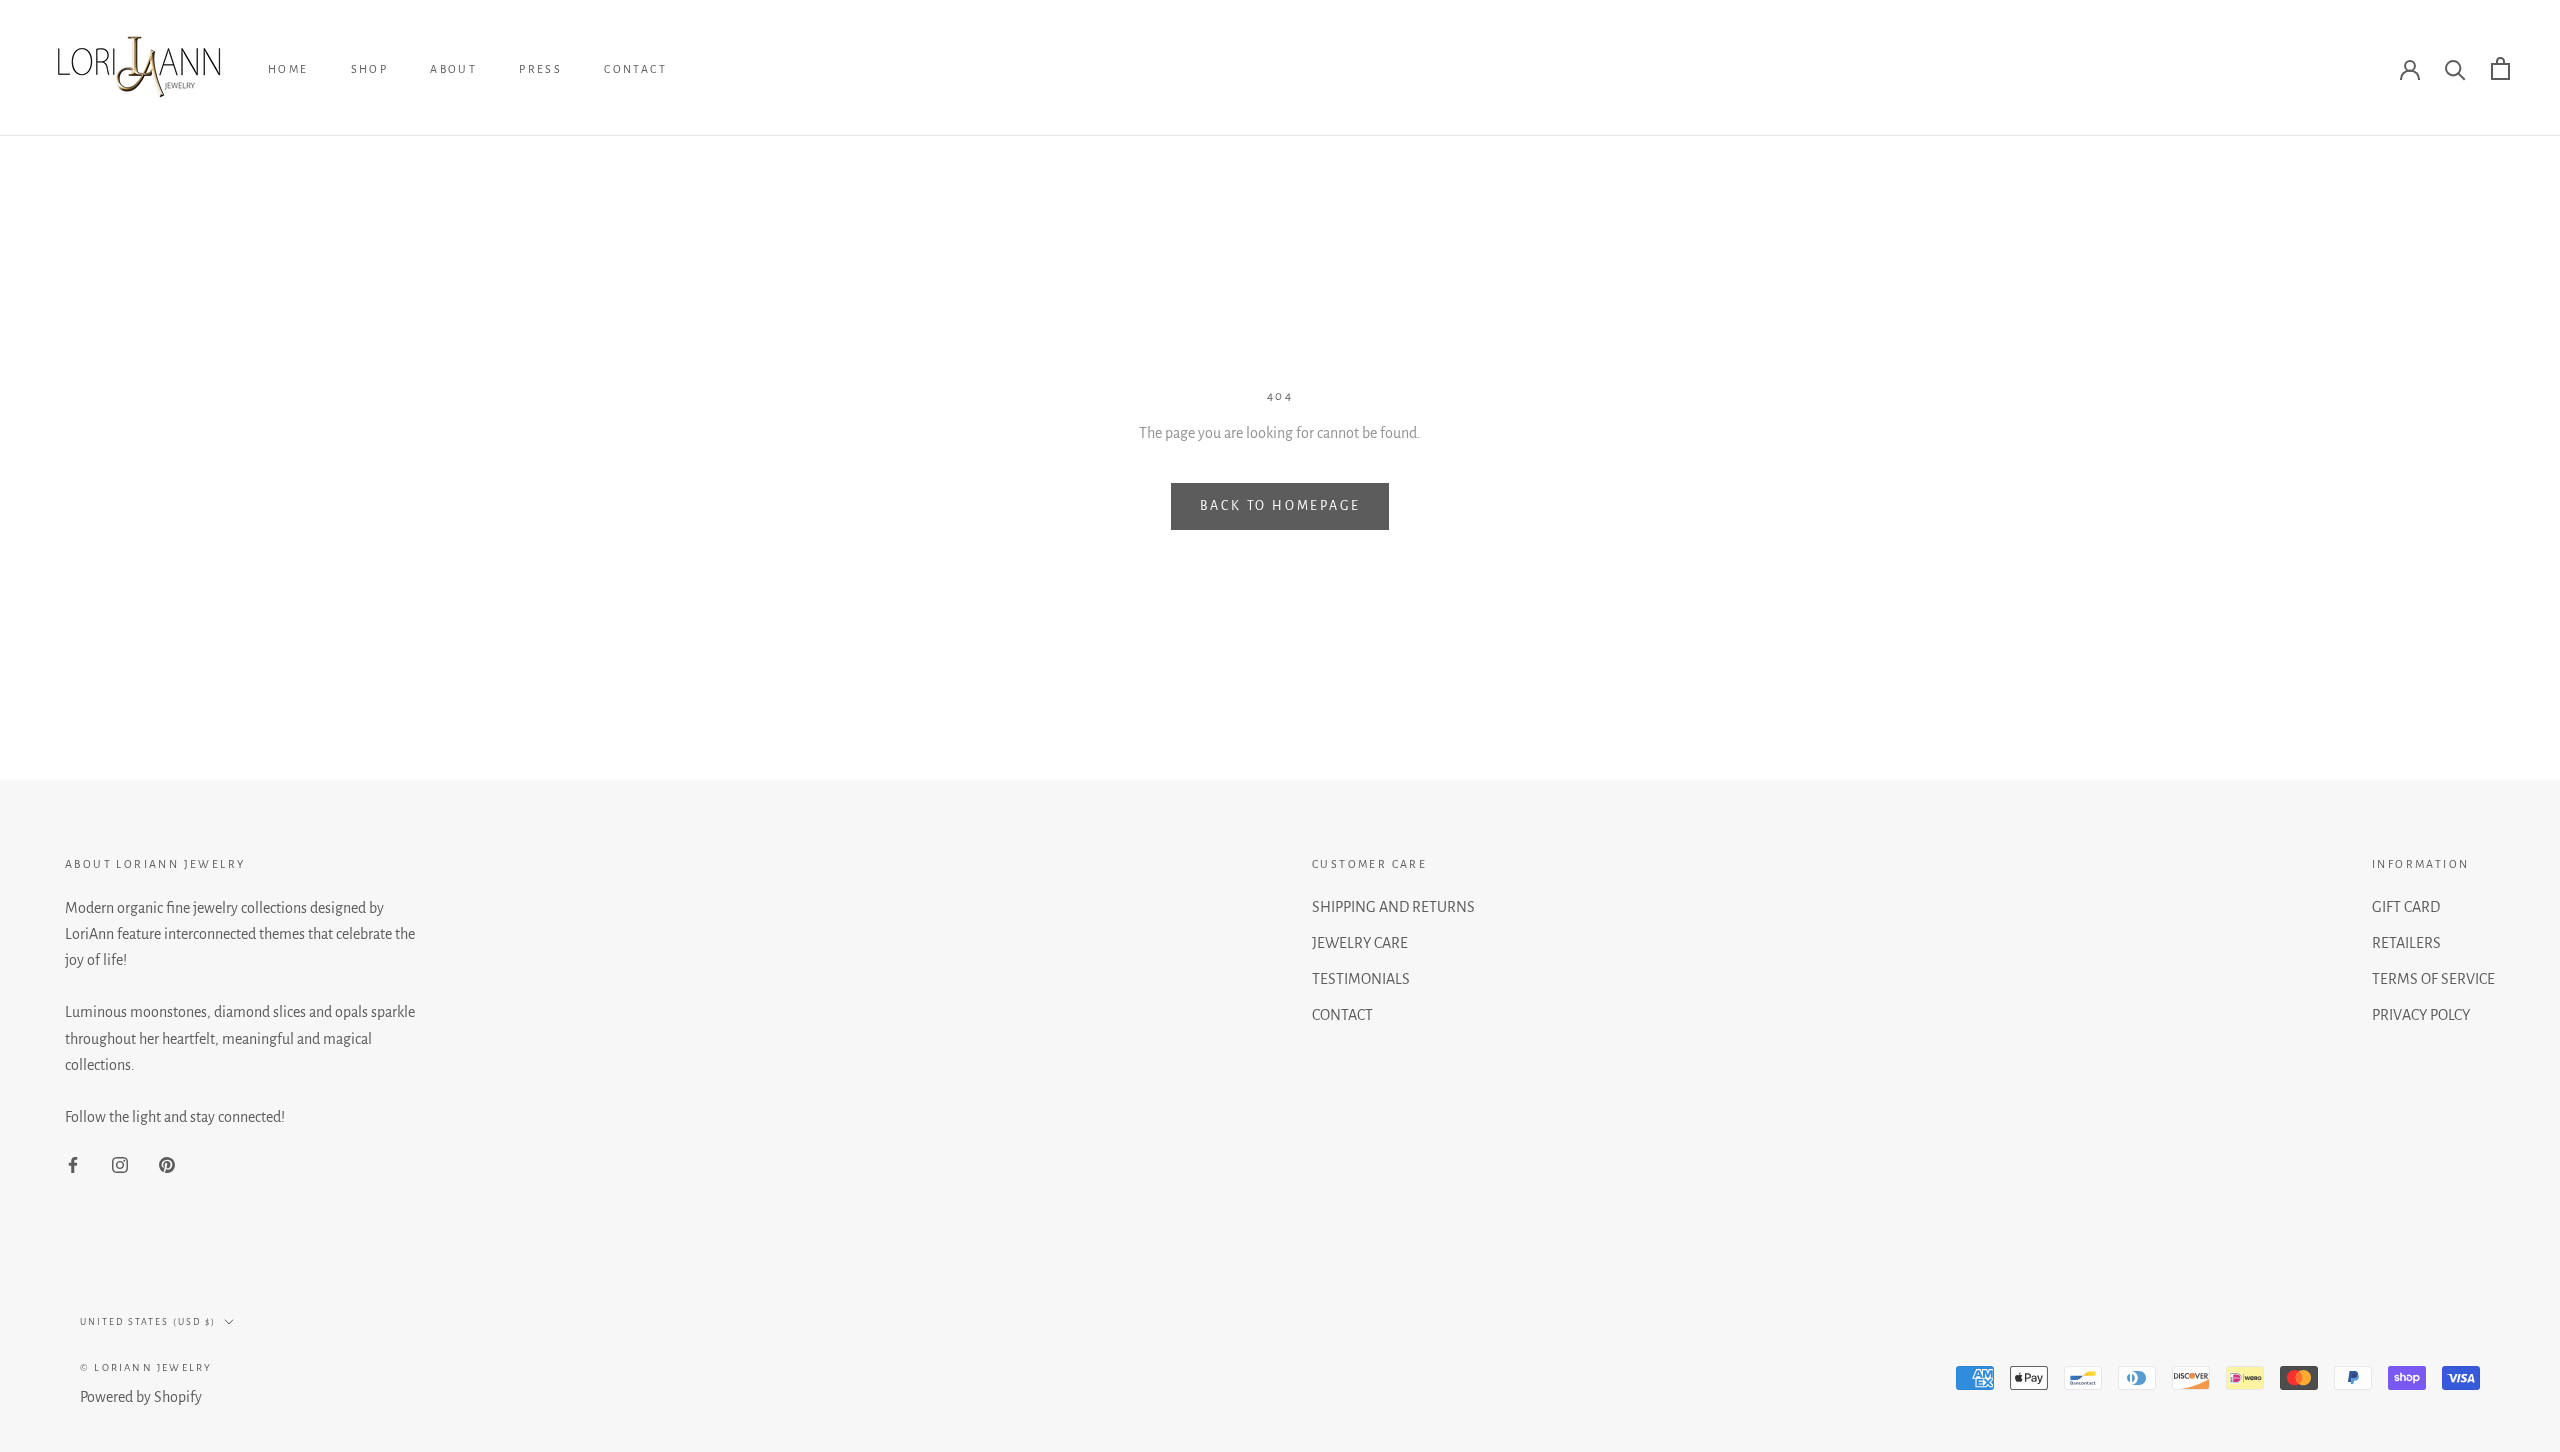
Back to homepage (1280, 506)
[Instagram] (120, 1164)
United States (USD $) (148, 1322)
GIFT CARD (2406, 907)
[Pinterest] (167, 1164)
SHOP (370, 69)
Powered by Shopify (141, 1397)
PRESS (540, 69)
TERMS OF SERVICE (2433, 979)
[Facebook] (73, 1164)
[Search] (2455, 68)
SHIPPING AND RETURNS (1393, 907)
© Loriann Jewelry (146, 1367)
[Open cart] (2500, 68)
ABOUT (453, 69)
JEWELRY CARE (1360, 943)
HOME (288, 69)
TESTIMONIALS (1361, 979)
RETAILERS (2406, 943)
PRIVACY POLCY (2421, 1015)
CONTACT (635, 69)
